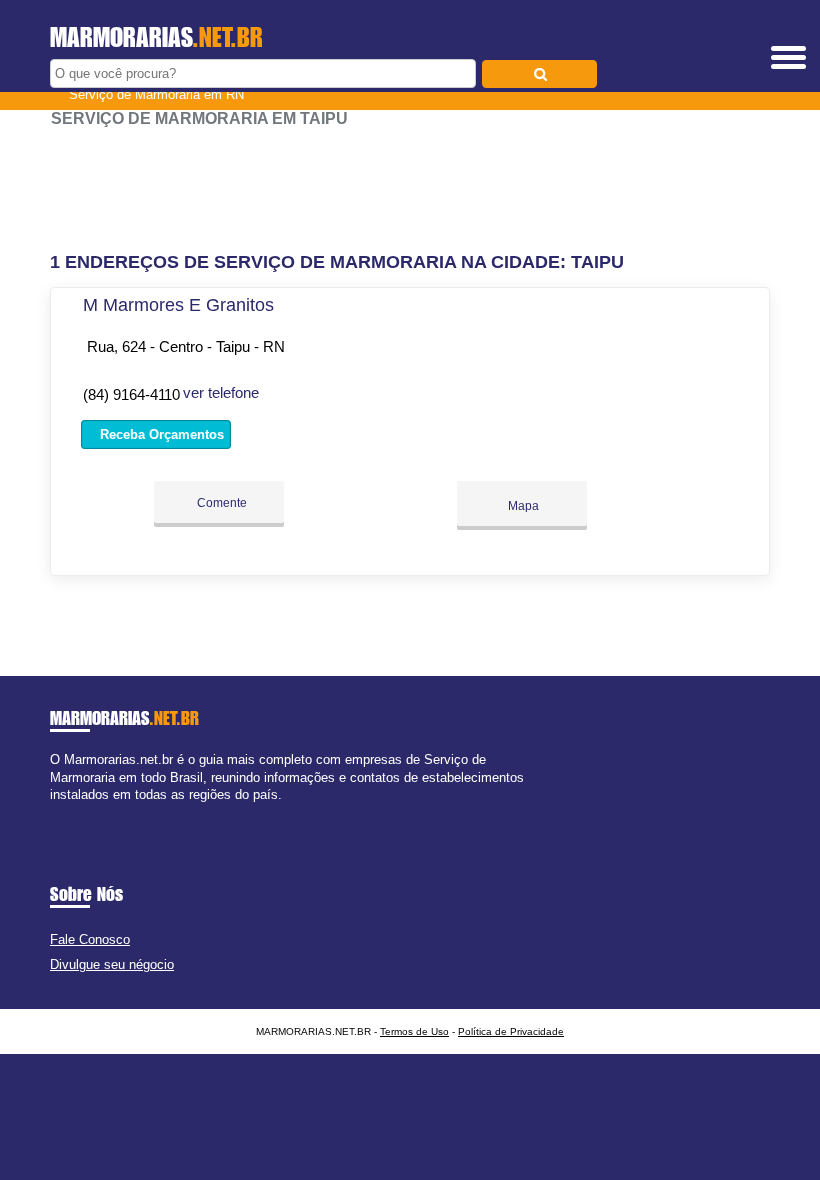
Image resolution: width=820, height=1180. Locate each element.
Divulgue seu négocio (112, 964)
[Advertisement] (410, 190)
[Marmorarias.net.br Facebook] (54, 811)
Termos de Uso (414, 1031)
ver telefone (221, 392)
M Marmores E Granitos (178, 305)
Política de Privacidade (511, 1031)
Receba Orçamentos (160, 434)
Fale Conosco (90, 939)
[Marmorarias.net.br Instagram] (72, 811)
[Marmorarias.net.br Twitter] (63, 811)
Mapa (522, 506)
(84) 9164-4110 (131, 394)
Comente (220, 503)
